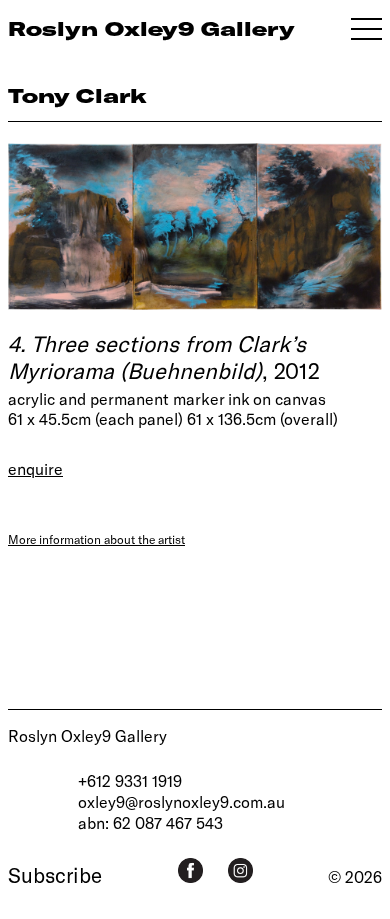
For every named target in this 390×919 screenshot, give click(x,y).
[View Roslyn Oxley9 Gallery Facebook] (190, 870)
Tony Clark (77, 95)
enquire (35, 468)
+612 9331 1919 (130, 780)
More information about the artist (96, 539)
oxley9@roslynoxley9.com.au (181, 801)
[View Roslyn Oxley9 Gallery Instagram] (240, 870)
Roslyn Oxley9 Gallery (87, 735)
